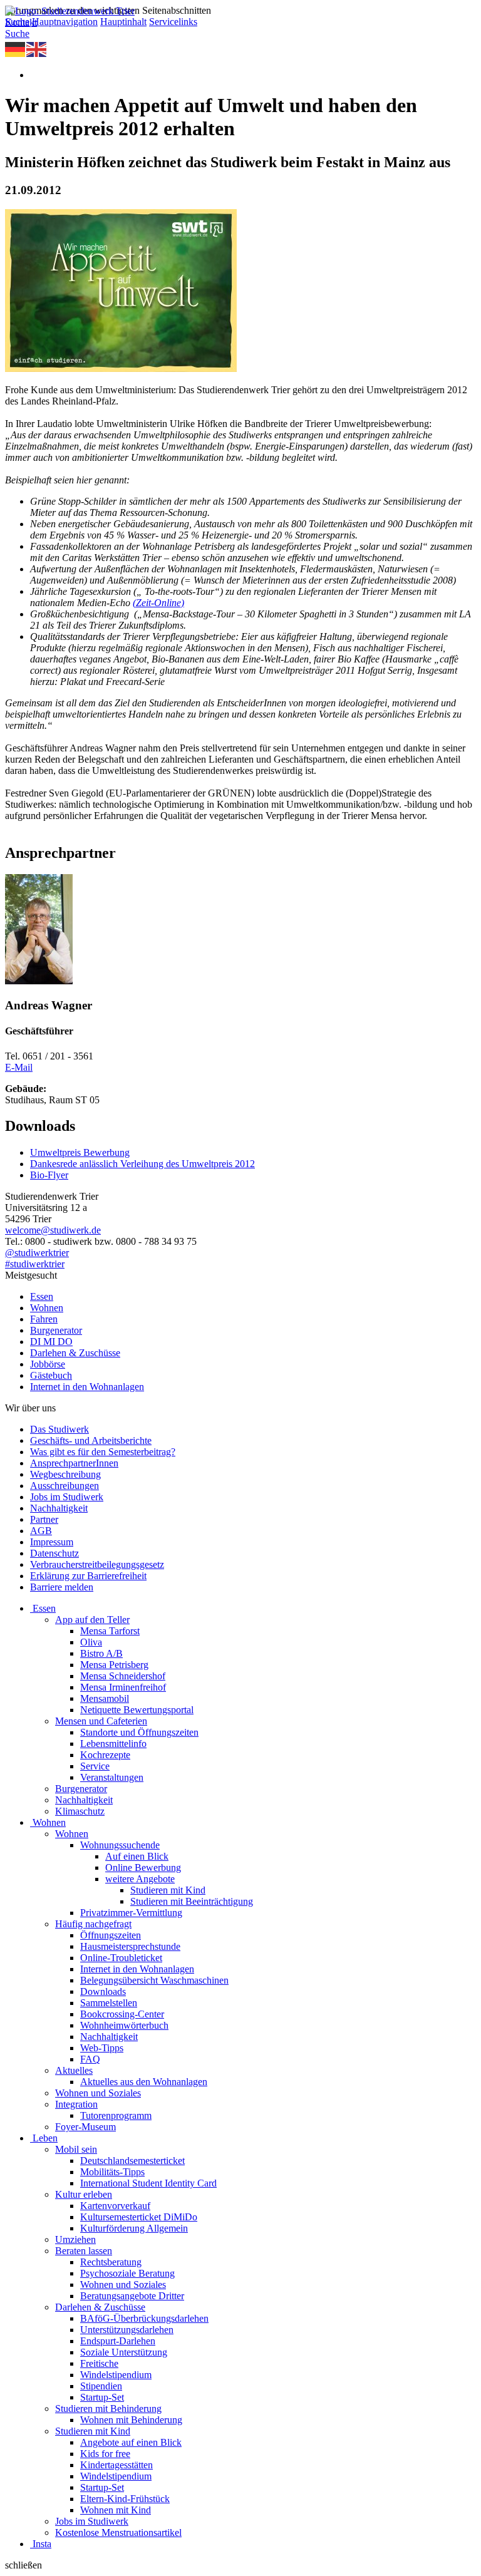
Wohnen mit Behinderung (131, 2420)
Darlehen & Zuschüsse (75, 1353)
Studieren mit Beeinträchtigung (192, 1901)
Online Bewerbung (143, 1868)
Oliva (91, 1642)
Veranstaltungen (112, 1777)
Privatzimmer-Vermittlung (131, 1913)
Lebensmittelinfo (113, 1744)
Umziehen (75, 2239)
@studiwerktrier (37, 1253)
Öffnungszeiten (111, 1935)
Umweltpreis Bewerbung (80, 1152)
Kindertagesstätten (116, 2465)
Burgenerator (56, 1330)
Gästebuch (51, 1375)
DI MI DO (51, 1342)
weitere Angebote (140, 1879)
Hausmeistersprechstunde (130, 1946)
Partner (44, 1519)
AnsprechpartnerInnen (74, 1463)
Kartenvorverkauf (115, 2206)
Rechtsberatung (111, 2262)
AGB (41, 1531)
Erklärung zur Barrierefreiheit (88, 1576)
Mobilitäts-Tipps (112, 2172)
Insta (42, 2544)
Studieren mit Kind (168, 1890)
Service (95, 1766)
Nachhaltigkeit (59, 1508)
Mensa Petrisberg (114, 1665)
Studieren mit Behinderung (108, 2409)
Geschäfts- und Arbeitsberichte (91, 1440)
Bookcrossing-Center (122, 2014)
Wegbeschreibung (65, 1474)
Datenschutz (54, 1553)
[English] (37, 49)
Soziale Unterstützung (124, 2352)
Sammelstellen (109, 2003)
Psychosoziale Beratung (127, 2273)
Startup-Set (102, 2397)
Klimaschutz (80, 1811)
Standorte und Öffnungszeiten (139, 1732)
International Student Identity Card (148, 2183)
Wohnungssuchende (120, 1845)
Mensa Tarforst (110, 1631)
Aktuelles (74, 2070)
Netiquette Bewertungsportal (137, 1710)
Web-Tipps (102, 2048)
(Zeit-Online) (158, 603)
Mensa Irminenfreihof (123, 1687)
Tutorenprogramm (116, 2115)
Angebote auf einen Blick (131, 2442)
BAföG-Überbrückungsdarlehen (144, 2318)
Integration (76, 2104)
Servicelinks (173, 22)
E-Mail (19, 1067)
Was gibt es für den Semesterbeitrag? (103, 1452)
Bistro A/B (101, 1653)
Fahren (44, 1319)
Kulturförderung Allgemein (134, 2228)
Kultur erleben (84, 2194)
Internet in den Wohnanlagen (87, 1387)
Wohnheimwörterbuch (124, 2025)
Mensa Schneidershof (123, 1676)
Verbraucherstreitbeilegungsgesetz (97, 1564)
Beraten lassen (84, 2251)
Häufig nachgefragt (93, 1924)
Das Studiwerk (59, 1429)
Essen (42, 1296)
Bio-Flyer (49, 1175)
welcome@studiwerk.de (53, 1230)
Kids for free (105, 2454)
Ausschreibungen (65, 1486)
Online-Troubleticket (121, 1958)
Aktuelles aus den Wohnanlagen (144, 2082)
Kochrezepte (105, 1755)
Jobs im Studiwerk (67, 1497)
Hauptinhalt (123, 22)
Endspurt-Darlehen (118, 2341)
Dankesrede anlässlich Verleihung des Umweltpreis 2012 (142, 1164)
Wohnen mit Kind (116, 2510)
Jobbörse (48, 1364)
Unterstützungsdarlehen (127, 2330)
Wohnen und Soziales (98, 2093)
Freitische (99, 2363)
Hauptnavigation (65, 22)
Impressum (52, 1542)
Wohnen (47, 1308)
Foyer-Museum (85, 2127)
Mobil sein (76, 2149)
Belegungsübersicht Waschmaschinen (154, 1980)
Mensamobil (105, 1698)
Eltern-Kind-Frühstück (125, 2499)
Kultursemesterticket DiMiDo (139, 2217)
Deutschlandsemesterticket (132, 2161)
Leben (45, 2138)
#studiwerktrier (35, 1264)
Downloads (103, 1991)
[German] (16, 49)
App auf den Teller (92, 1620)
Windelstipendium (116, 2375)
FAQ (90, 2059)
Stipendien (101, 2386)
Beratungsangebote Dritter (132, 2296)
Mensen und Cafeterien (101, 1721)
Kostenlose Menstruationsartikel (118, 2532)
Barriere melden (62, 1587)
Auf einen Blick (137, 1856)
